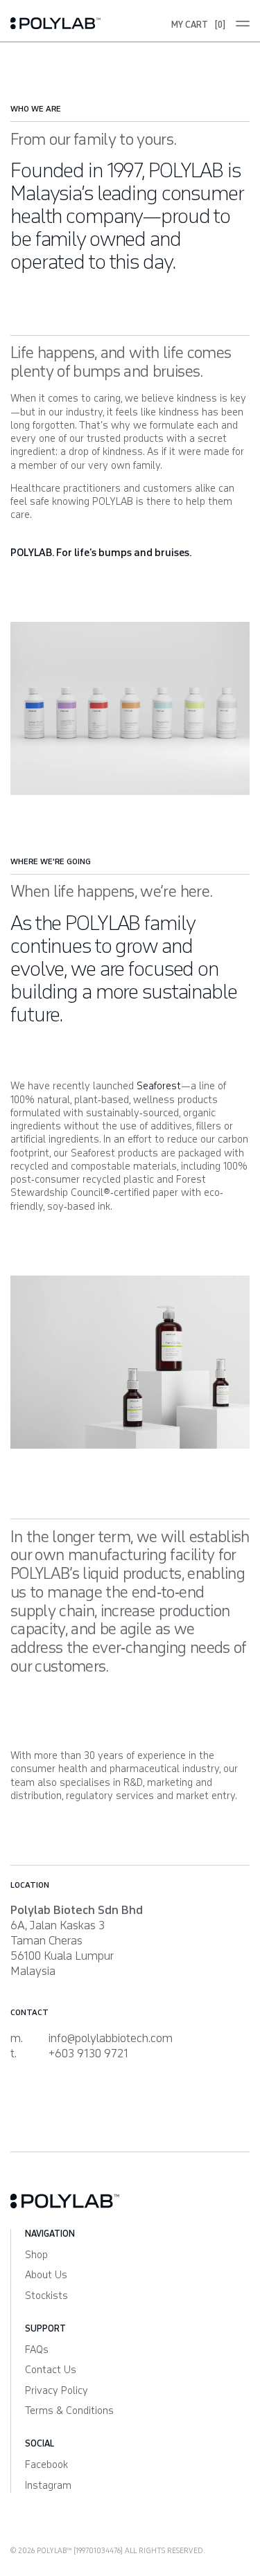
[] (198, 25)
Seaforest (159, 1086)
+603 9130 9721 (88, 2054)
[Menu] (237, 24)
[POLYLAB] (70, 23)
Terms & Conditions (69, 2411)
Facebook (46, 2465)
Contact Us (51, 2370)
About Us (46, 2275)
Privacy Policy (57, 2391)
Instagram (48, 2486)
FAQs (37, 2350)
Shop (36, 2255)
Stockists (46, 2296)
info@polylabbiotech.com (111, 2038)
